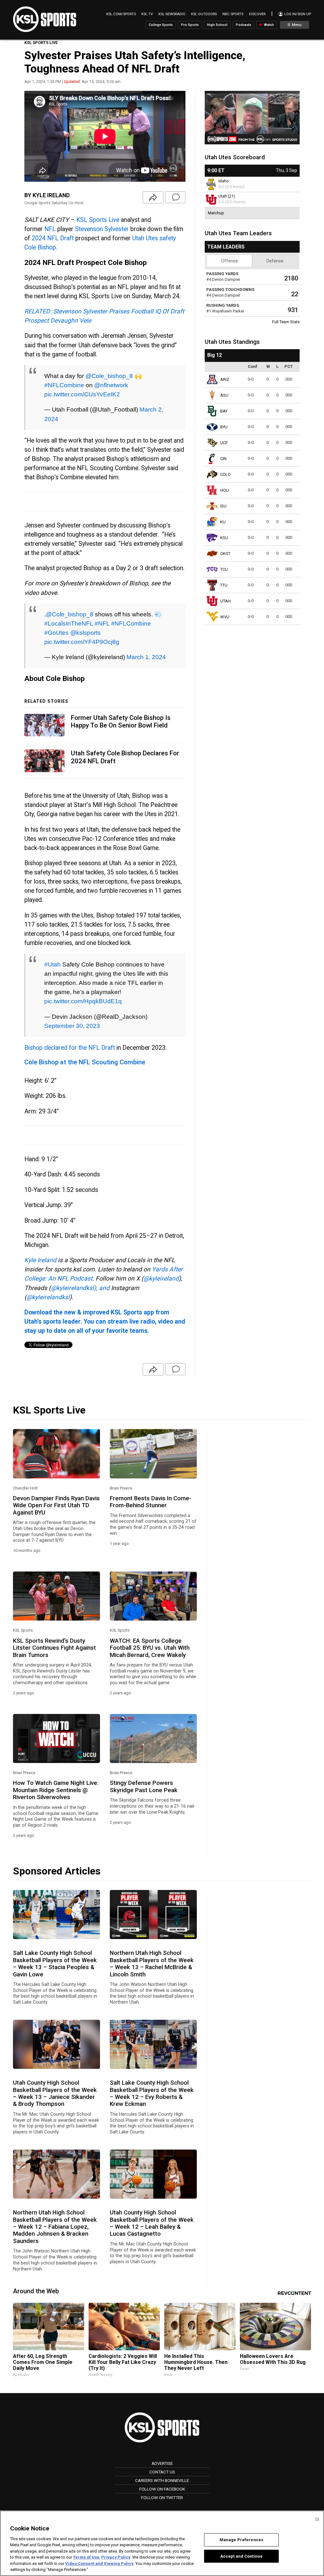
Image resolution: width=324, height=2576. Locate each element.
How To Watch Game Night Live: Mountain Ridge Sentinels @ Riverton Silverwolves (56, 1790)
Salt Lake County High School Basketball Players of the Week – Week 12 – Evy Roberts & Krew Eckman (152, 2093)
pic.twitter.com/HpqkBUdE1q (83, 1001)
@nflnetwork (111, 385)
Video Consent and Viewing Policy (99, 2563)
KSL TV (147, 14)
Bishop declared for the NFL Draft (70, 1048)
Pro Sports (190, 25)
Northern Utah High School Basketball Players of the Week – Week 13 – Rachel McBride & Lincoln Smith (152, 1964)
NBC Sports (233, 14)
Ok (317, 2519)
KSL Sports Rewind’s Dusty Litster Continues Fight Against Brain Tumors (54, 1648)
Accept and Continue (241, 2556)
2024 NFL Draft (53, 238)
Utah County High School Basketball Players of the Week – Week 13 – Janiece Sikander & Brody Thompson (55, 2093)
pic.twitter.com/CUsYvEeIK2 (82, 394)
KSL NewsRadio (172, 14)
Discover (257, 14)
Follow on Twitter (162, 2497)
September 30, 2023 (72, 1026)
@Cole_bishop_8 (109, 376)
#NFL (102, 623)
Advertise (162, 2463)
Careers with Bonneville (162, 2480)
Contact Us (162, 2472)
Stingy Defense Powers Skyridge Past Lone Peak (144, 1786)
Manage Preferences (241, 2540)
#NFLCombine (64, 385)
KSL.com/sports (121, 14)
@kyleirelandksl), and (80, 1288)
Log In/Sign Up (297, 14)
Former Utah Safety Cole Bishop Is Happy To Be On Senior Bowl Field (121, 722)
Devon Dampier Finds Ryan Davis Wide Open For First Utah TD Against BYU (56, 1505)
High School (217, 25)
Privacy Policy (116, 2557)
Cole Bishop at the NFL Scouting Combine (85, 1062)
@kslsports (85, 633)
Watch (268, 25)
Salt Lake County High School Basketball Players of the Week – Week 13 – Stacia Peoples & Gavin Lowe (55, 1964)
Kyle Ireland (40, 1260)
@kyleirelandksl (48, 1297)
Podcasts (243, 25)
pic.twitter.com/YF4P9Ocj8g (82, 642)
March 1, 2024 (146, 657)
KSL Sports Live (98, 220)
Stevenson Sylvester (102, 229)
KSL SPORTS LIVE (41, 43)
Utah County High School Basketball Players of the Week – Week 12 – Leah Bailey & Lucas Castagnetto (152, 2223)
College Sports (161, 25)
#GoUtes (56, 633)
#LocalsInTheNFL (69, 623)
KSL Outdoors (204, 14)
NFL (50, 229)
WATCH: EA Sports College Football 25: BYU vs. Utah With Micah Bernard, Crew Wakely (150, 1648)
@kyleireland (161, 1279)
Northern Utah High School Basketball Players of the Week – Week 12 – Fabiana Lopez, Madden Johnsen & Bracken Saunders (55, 2227)
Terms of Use (86, 2557)
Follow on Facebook (162, 2489)
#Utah (53, 964)
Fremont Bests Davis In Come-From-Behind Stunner (151, 1502)
